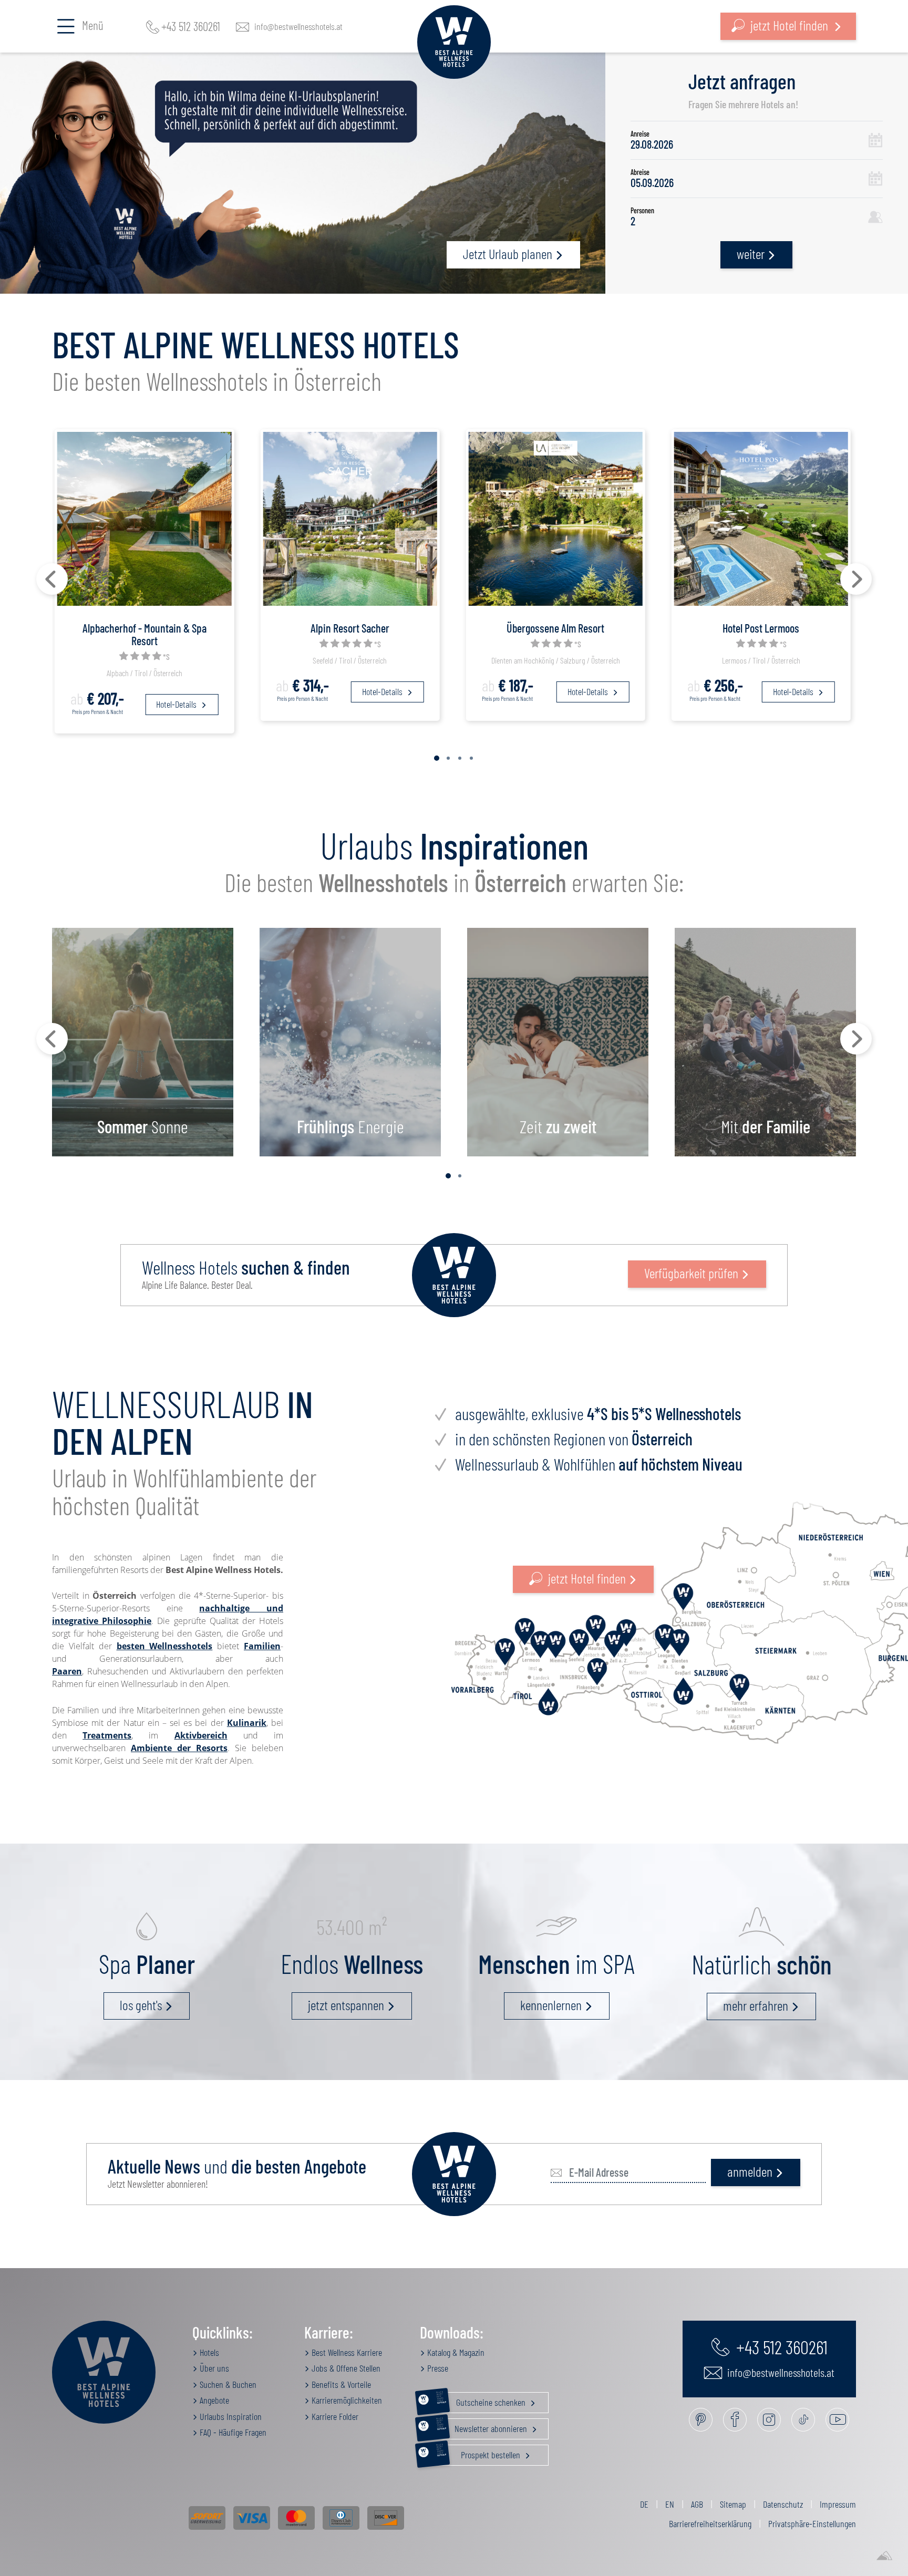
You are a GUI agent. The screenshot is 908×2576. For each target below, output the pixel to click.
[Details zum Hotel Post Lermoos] (761, 518)
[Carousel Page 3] (460, 758)
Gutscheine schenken (482, 2400)
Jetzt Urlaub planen (508, 254)
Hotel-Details (177, 704)
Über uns (213, 2368)
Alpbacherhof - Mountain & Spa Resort (145, 634)
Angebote (213, 2400)
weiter (751, 254)
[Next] (856, 579)
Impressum (838, 2504)
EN (670, 2504)
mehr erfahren (756, 2005)
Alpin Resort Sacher (350, 628)
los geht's (141, 2005)
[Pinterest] (701, 2420)
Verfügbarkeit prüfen (691, 1273)
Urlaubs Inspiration (230, 2416)
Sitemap (733, 2504)
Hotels (208, 2352)
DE (644, 2504)
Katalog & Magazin (455, 2352)
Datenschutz (783, 2504)
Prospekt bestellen (479, 2453)
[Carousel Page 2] (448, 758)
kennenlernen (551, 2005)
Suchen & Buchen (227, 2384)
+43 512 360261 (191, 26)
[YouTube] (837, 2420)
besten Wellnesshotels (165, 1646)
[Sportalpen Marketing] (884, 2556)
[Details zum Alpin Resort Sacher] (350, 518)
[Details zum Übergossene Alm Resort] (556, 518)
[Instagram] (769, 2420)
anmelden (750, 2171)
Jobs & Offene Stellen (345, 2368)
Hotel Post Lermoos (761, 628)
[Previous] (52, 579)
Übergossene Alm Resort (555, 628)
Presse (437, 2368)
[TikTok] (803, 2420)
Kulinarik (247, 1723)
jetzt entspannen (346, 2005)
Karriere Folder (334, 2416)
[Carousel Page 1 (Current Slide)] (437, 758)
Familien (262, 1646)
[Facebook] (735, 2420)
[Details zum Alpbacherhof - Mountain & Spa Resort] (144, 518)
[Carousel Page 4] (471, 758)
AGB (697, 2504)
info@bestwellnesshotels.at (298, 26)
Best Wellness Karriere (346, 2352)
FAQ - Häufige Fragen (232, 2432)
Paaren (67, 1671)
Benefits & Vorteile (340, 2384)
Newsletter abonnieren (483, 2426)
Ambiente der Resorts (179, 1748)
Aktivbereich (201, 1735)
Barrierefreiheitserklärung (710, 2523)
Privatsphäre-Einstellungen (812, 2523)
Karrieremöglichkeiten (346, 2400)
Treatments (107, 1735)
